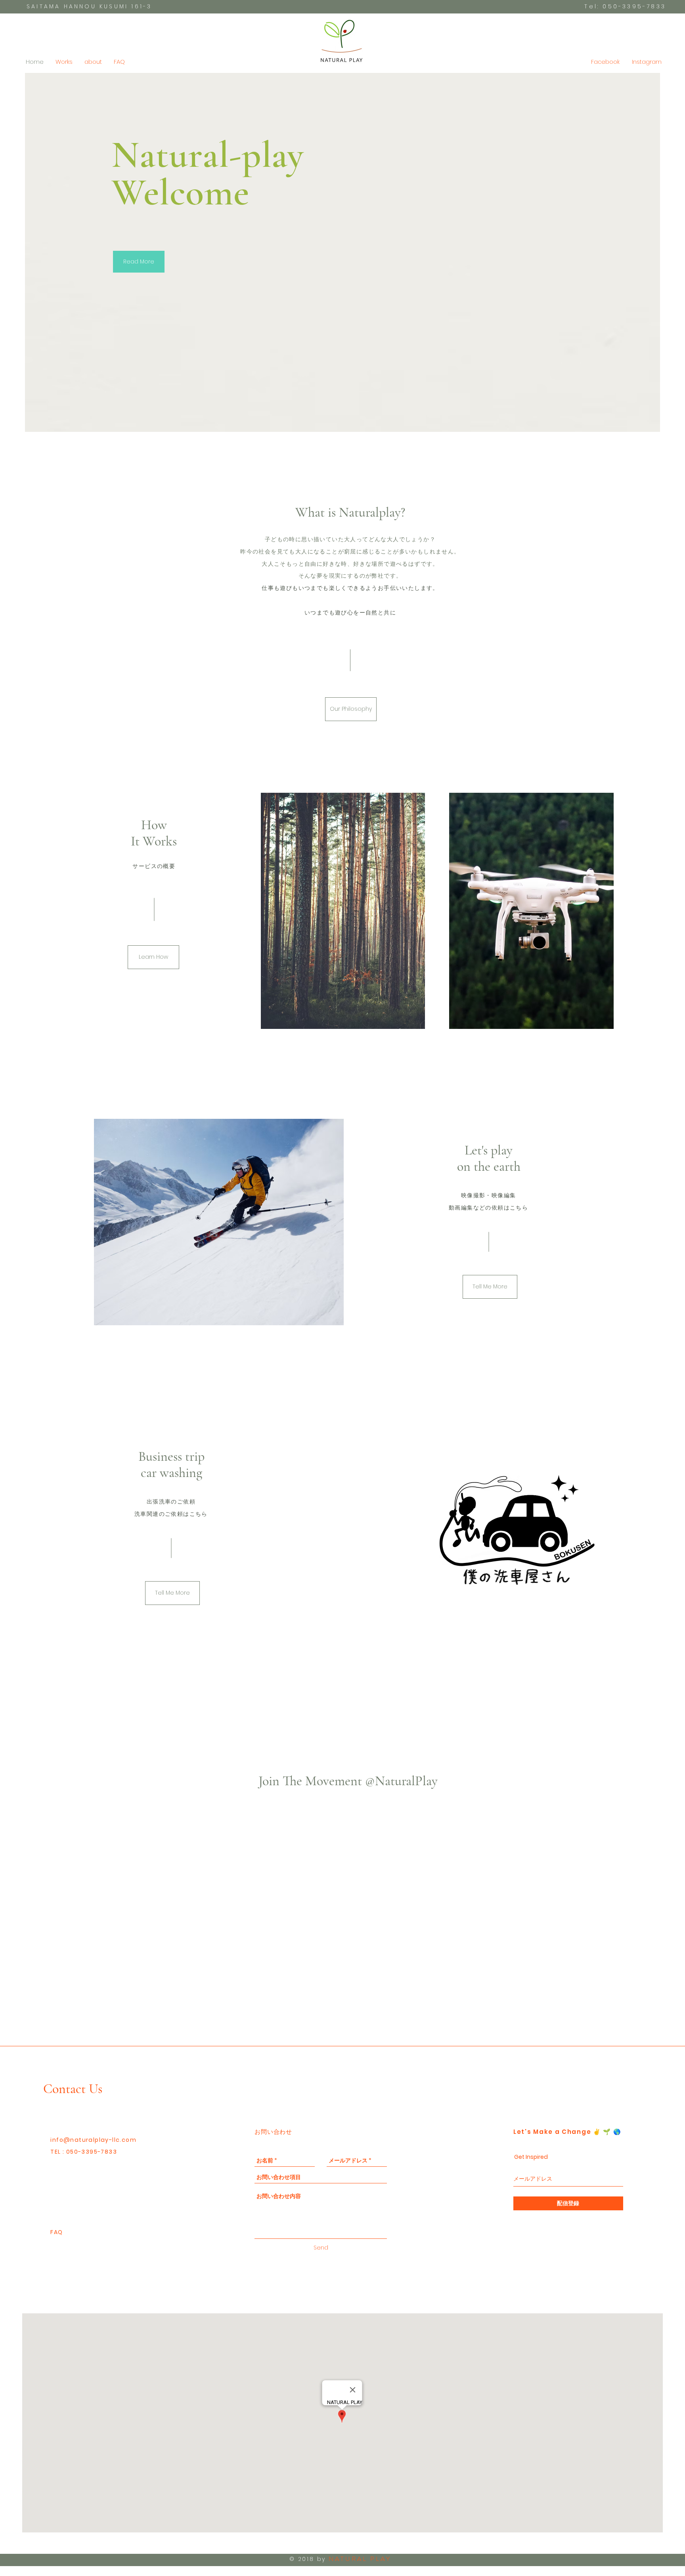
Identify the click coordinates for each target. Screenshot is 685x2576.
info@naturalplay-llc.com (93, 2140)
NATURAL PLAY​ (360, 2559)
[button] (351, 709)
